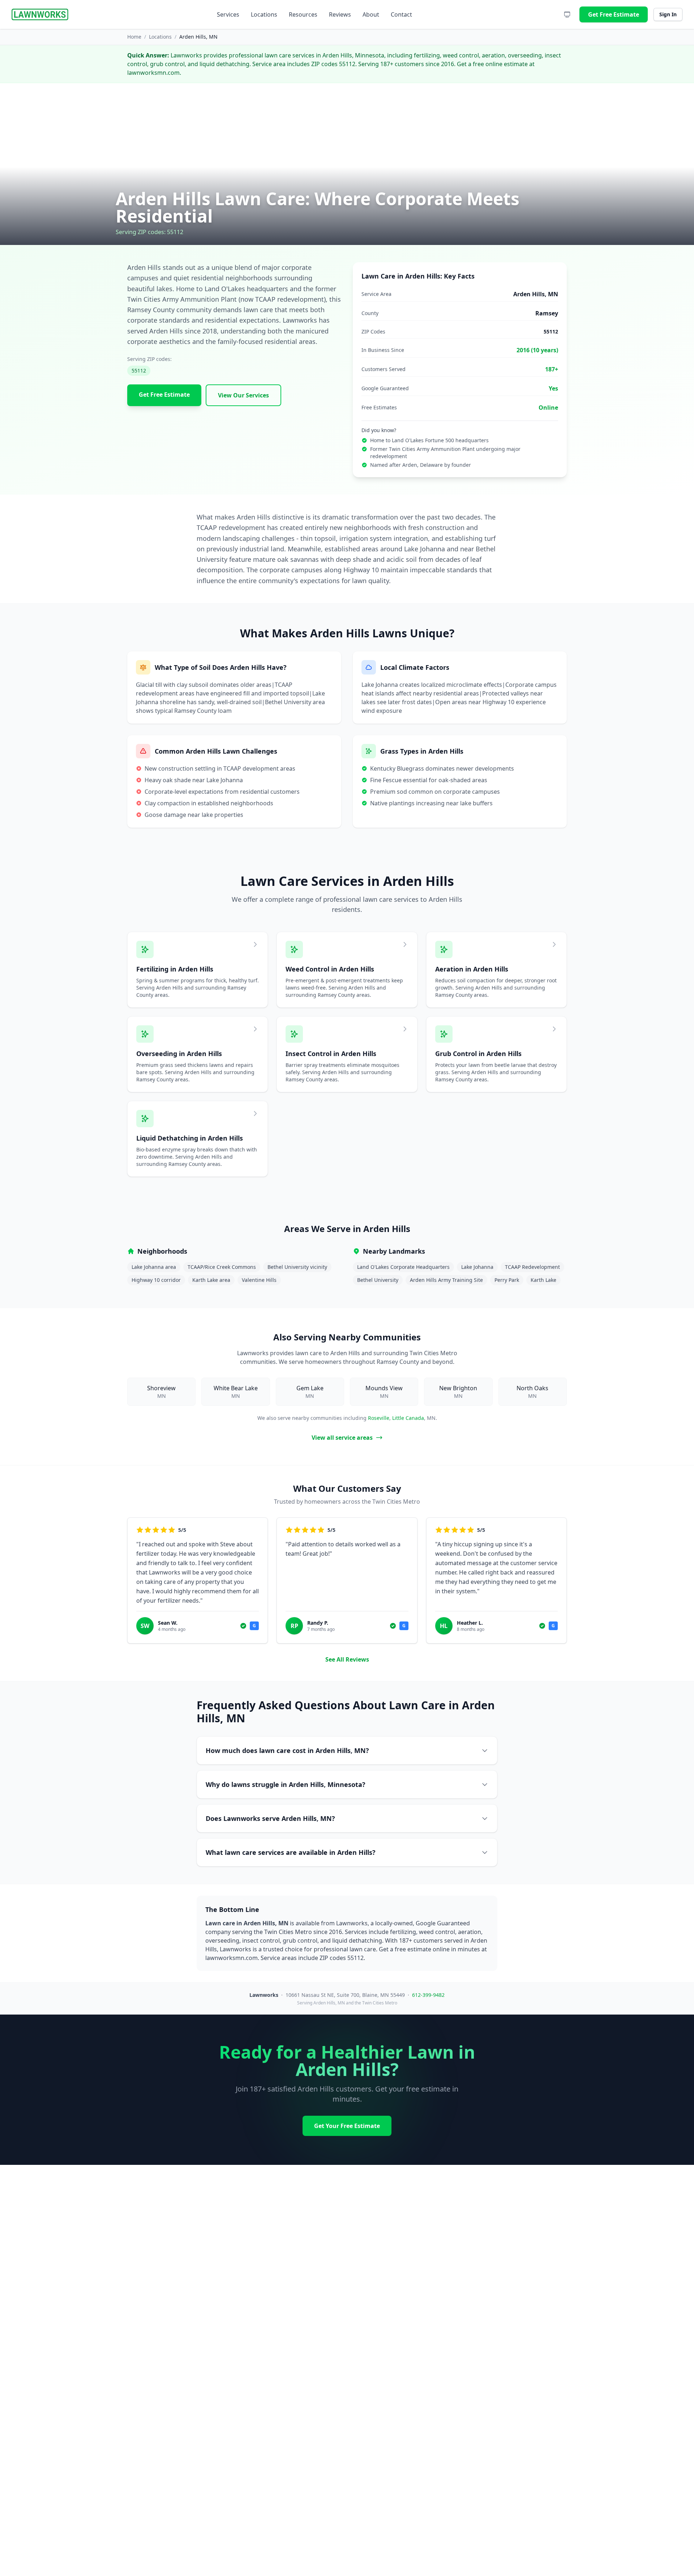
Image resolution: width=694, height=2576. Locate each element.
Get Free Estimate (614, 14)
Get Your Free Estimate (347, 2126)
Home (134, 37)
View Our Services (243, 395)
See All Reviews (347, 1659)
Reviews (340, 14)
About (371, 14)
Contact (401, 14)
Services (228, 14)
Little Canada (408, 1418)
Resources (303, 14)
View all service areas (342, 1438)
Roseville (379, 1418)
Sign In (668, 14)
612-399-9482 (428, 1995)
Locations (264, 14)
